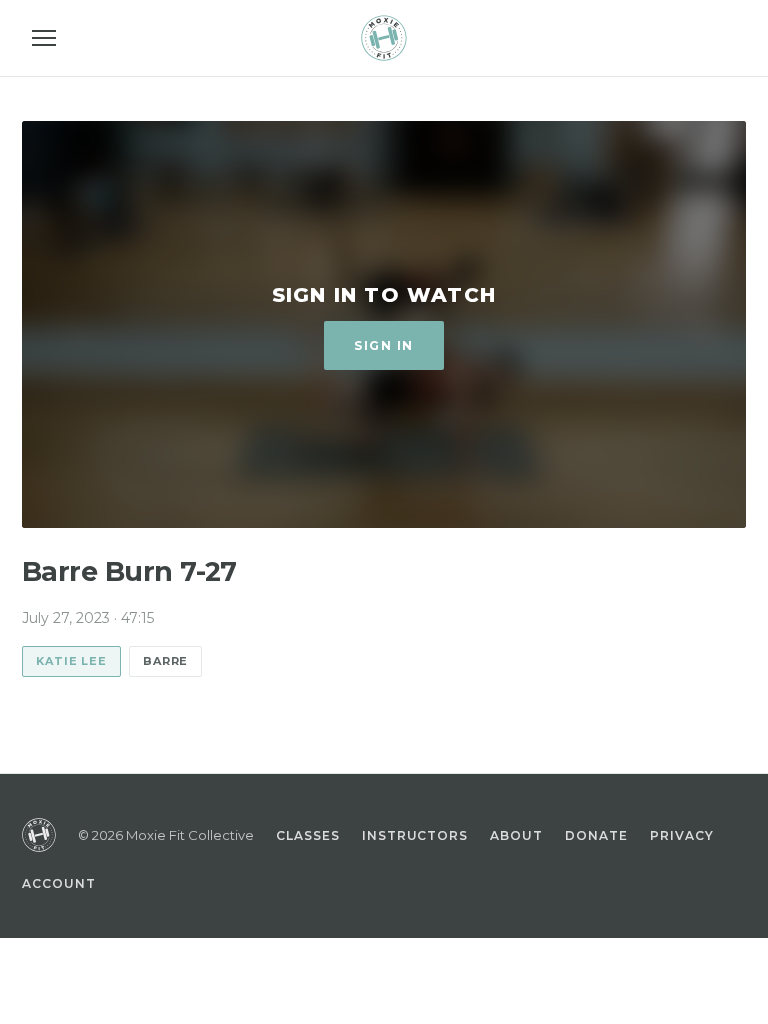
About (516, 835)
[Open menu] (44, 38)
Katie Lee (71, 661)
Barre (165, 661)
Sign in (383, 345)
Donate (596, 835)
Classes (308, 835)
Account (59, 883)
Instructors (415, 835)
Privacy (682, 835)
